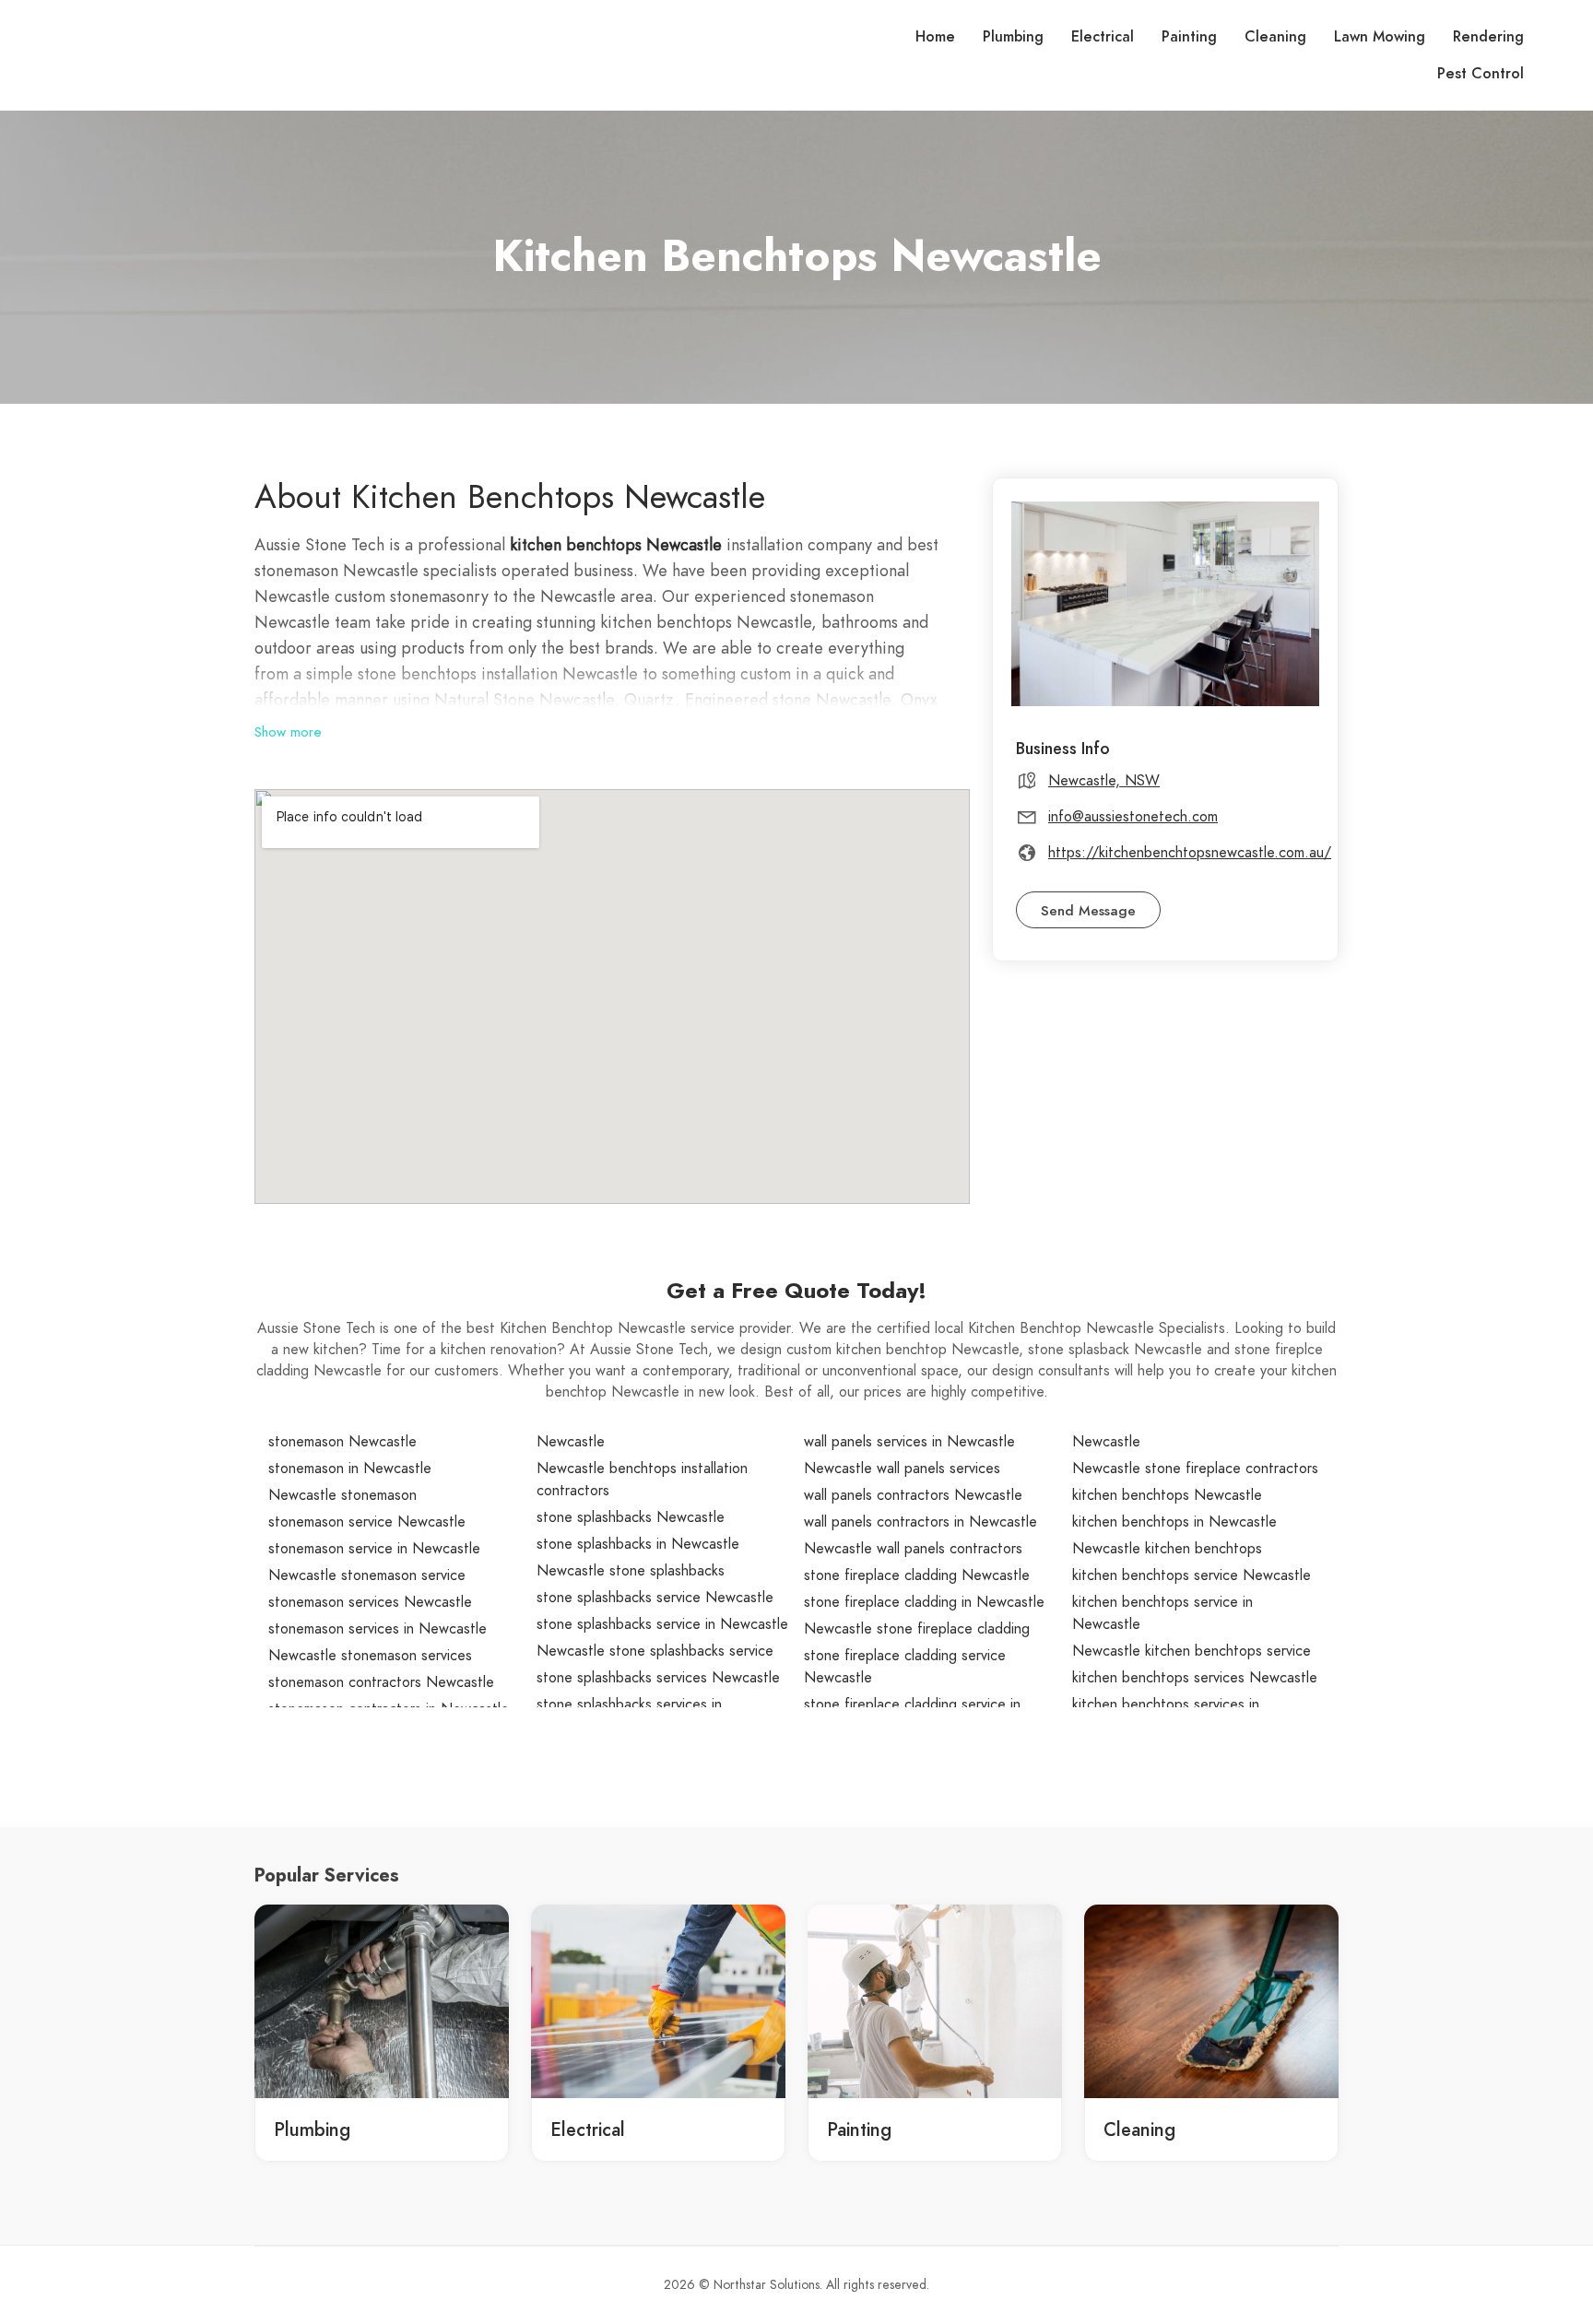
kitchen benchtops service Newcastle (1192, 1575)
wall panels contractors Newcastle (913, 1495)
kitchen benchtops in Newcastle (1174, 1522)
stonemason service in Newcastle (374, 1549)
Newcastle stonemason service (367, 1575)
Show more (288, 732)
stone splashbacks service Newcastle (655, 1598)
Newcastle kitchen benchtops (1167, 1549)
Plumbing (1013, 37)
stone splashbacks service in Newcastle (662, 1624)
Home (935, 37)
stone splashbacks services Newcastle (658, 1678)
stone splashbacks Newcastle (631, 1517)
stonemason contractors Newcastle (381, 1682)
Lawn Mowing (1380, 37)
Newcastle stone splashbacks (631, 1571)
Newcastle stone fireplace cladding (917, 1629)
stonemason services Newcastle (370, 1602)
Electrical (1103, 37)
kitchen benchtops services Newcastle (1195, 1678)
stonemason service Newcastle (367, 1522)
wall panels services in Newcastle (909, 1442)
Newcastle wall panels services (902, 1469)
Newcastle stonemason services (370, 1656)
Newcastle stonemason (342, 1495)
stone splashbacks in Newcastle (638, 1544)
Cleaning (1275, 37)
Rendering (1488, 37)
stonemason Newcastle (342, 1442)
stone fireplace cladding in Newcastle (924, 1602)
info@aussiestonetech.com (1133, 817)
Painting (1189, 37)
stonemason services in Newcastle (378, 1629)
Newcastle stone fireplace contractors (1195, 1469)
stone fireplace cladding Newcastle (917, 1575)
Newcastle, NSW (1104, 781)
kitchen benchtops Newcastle (1167, 1495)
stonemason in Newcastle (350, 1469)
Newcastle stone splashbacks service (655, 1651)
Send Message (1088, 911)
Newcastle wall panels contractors (913, 1549)
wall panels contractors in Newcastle (920, 1522)
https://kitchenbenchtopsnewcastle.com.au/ (1190, 853)
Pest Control (1481, 74)
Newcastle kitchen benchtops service (1192, 1651)
